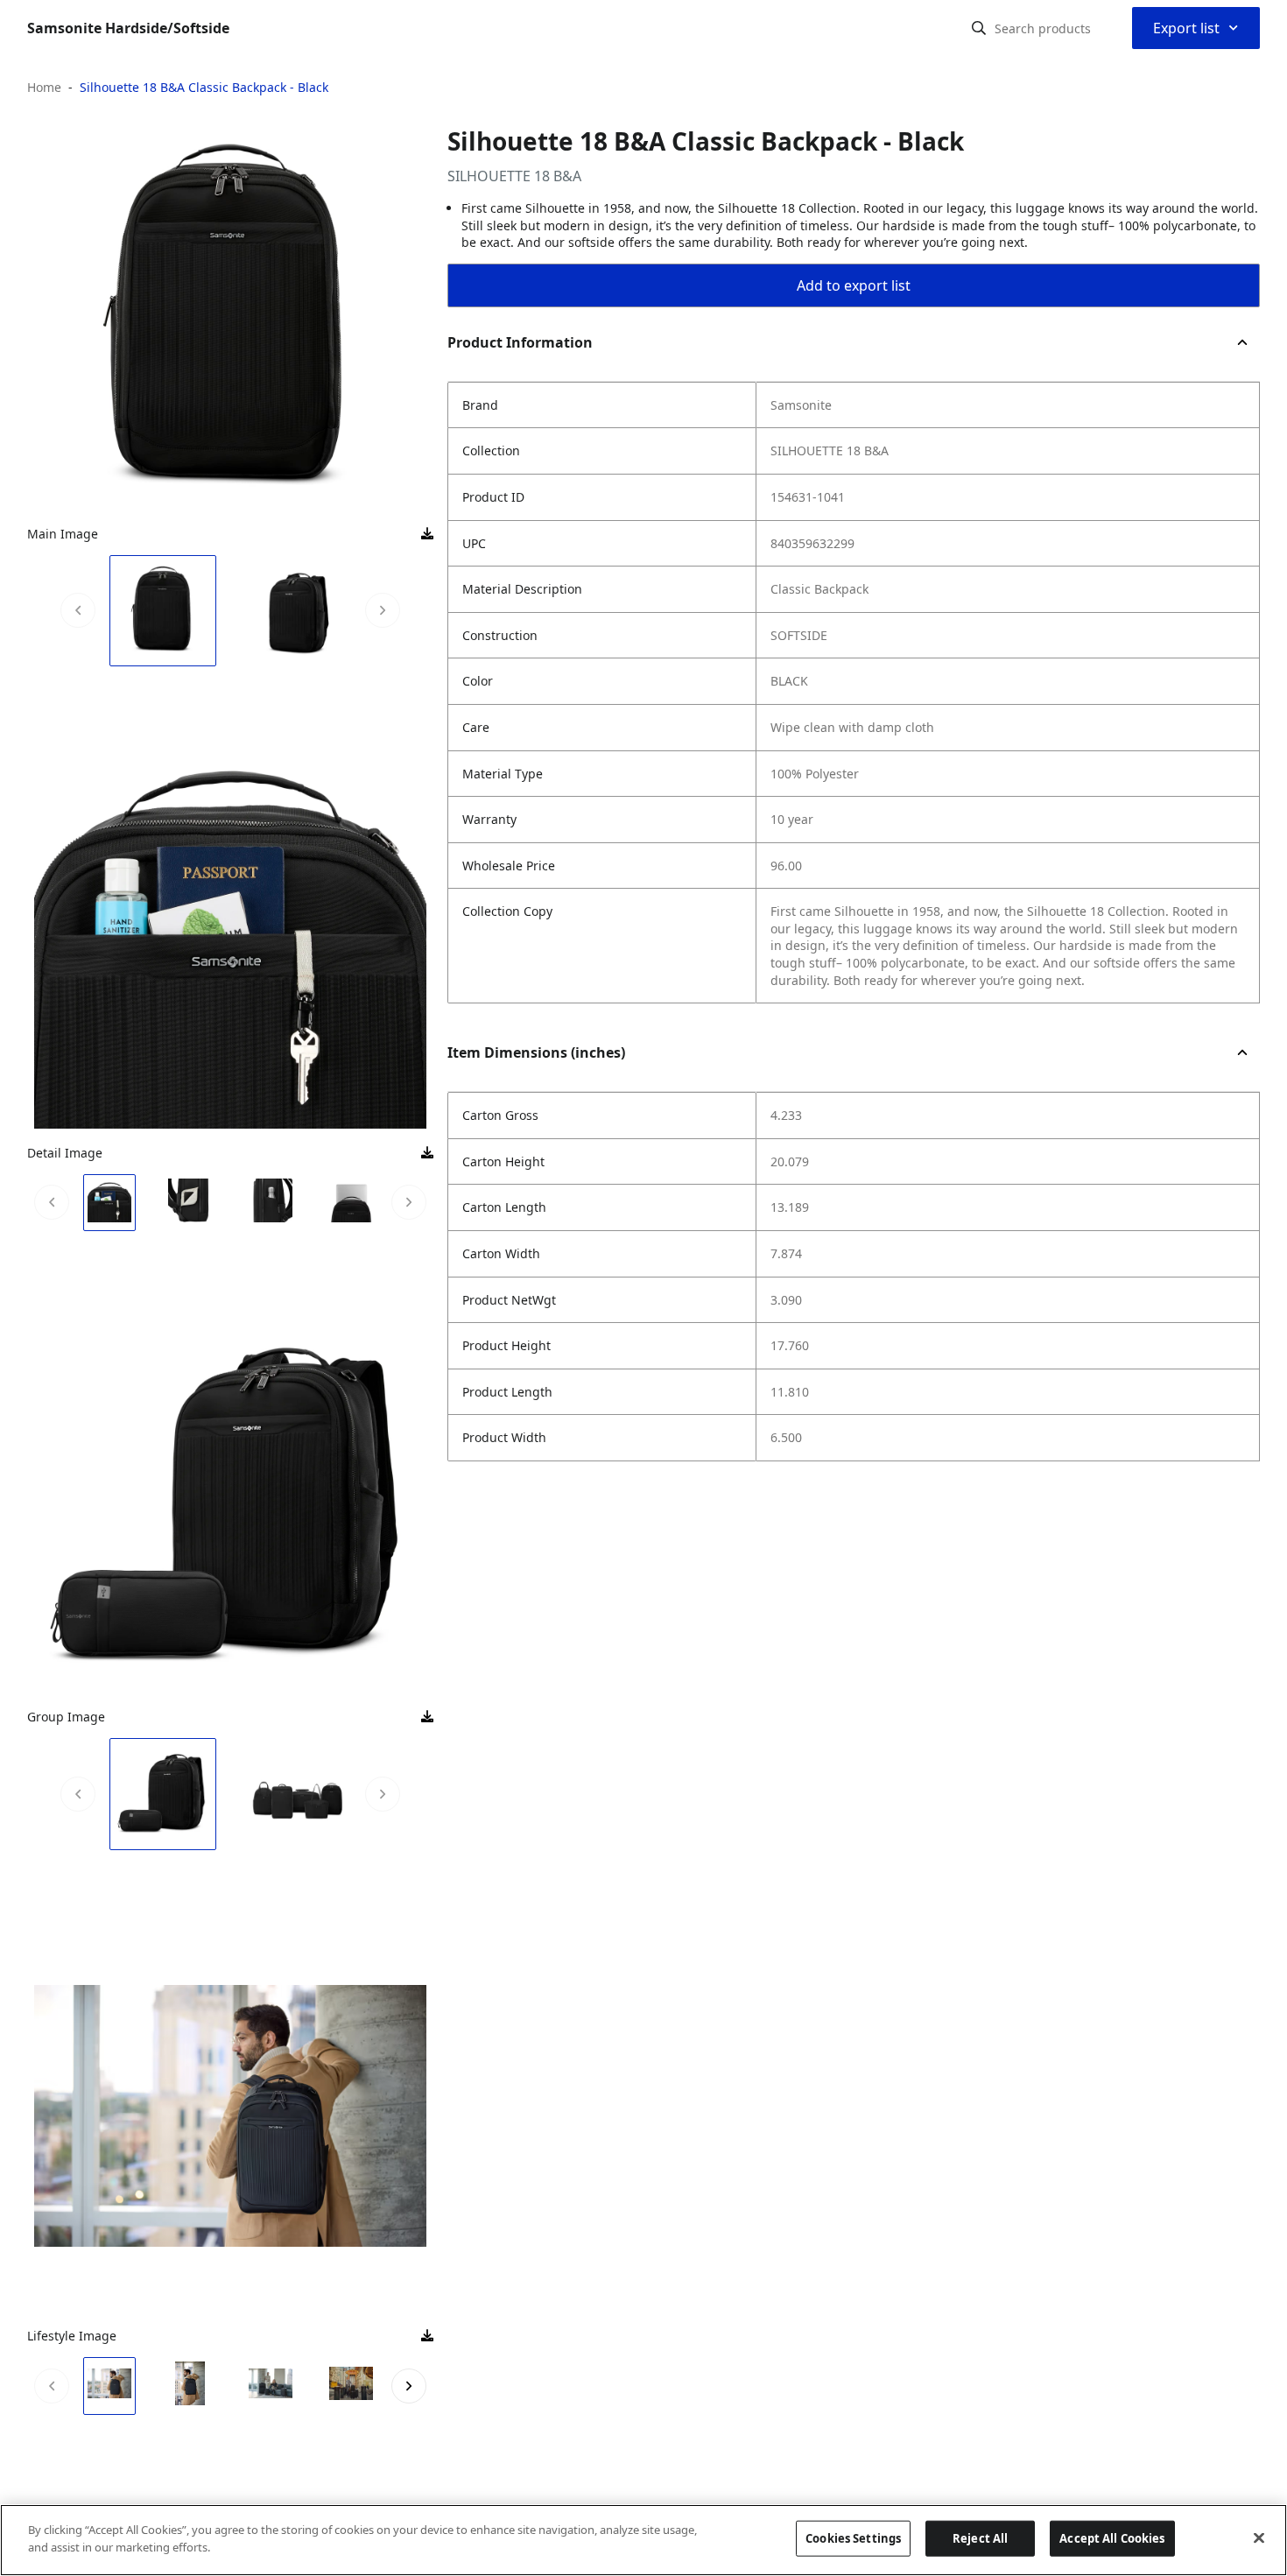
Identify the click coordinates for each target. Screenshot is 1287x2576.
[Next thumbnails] (383, 610)
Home (44, 87)
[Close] (1259, 2537)
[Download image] (427, 534)
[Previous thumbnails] (78, 610)
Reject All (980, 2538)
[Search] (979, 28)
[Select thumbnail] (163, 611)
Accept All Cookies (1112, 2538)
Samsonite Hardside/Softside (128, 28)
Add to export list (854, 285)
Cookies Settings (853, 2538)
